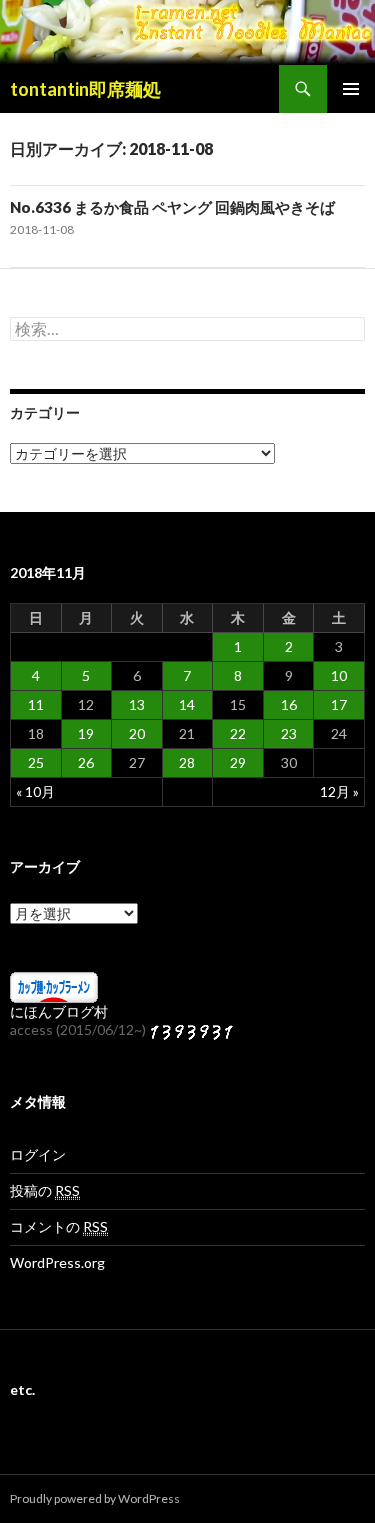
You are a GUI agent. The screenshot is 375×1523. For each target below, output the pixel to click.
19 (86, 733)
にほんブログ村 (59, 1011)
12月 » (339, 791)
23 (289, 733)
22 (238, 733)
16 (289, 704)
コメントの (59, 1226)
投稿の (45, 1190)
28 (187, 762)
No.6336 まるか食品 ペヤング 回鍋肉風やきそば (172, 207)
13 (137, 704)
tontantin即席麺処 (85, 89)
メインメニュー (351, 89)
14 (187, 704)
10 (339, 675)
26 (86, 762)
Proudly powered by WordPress (95, 1498)
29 (238, 762)
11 (36, 704)
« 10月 (35, 791)
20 (137, 733)
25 (36, 762)
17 (339, 704)
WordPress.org (57, 1262)
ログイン (38, 1154)
